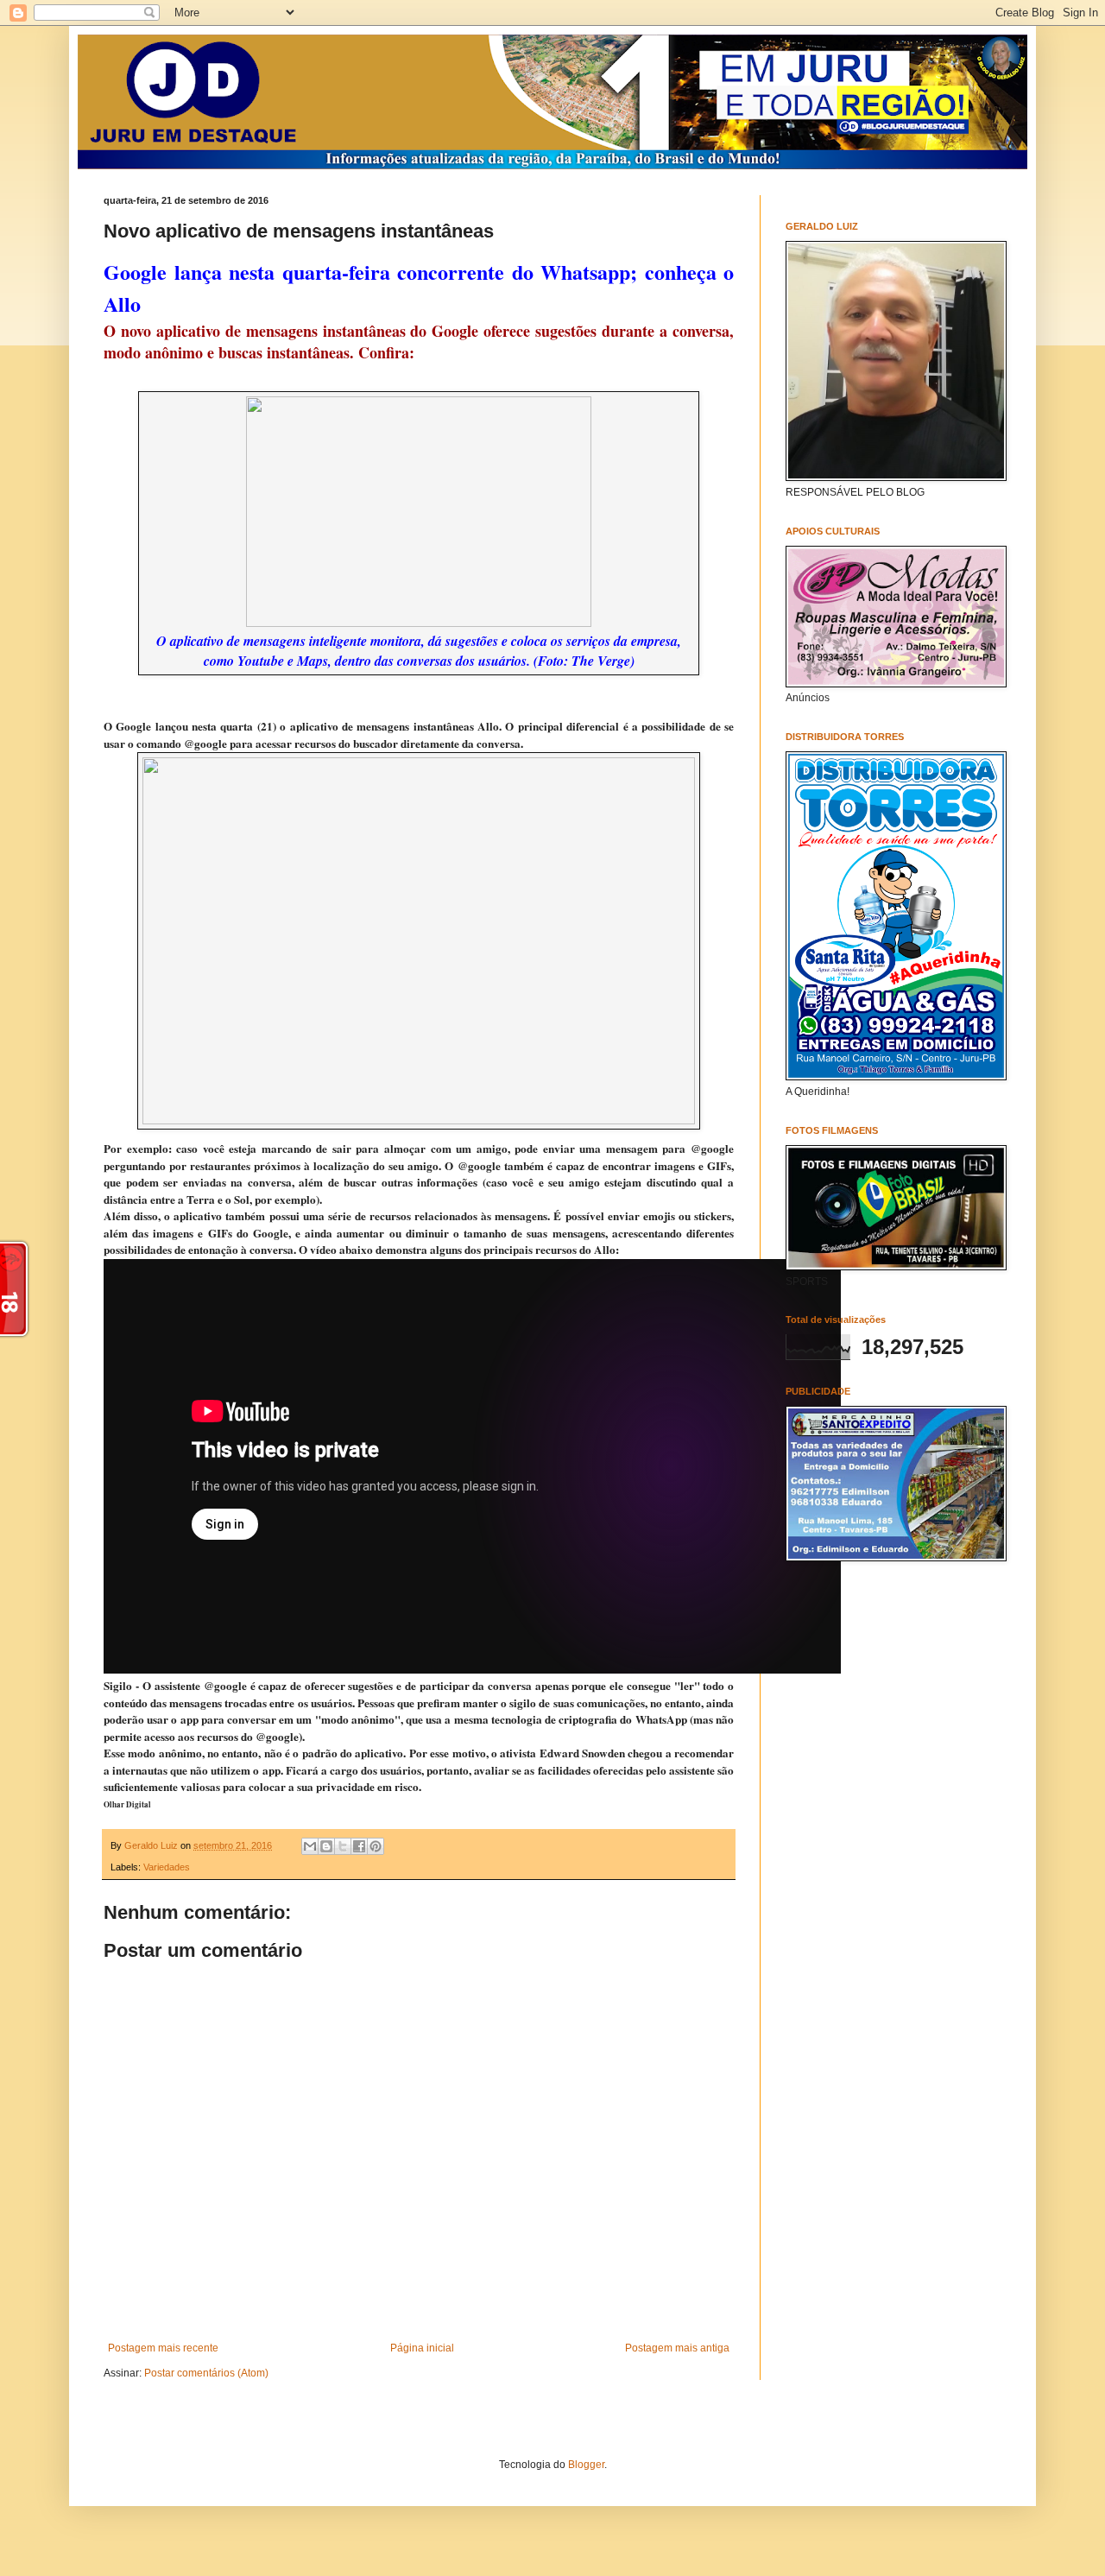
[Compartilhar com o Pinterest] (376, 1846)
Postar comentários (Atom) (206, 2373)
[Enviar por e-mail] (310, 1846)
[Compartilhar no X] (343, 1846)
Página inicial (422, 2348)
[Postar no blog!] (326, 1846)
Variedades (167, 1867)
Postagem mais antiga (677, 2348)
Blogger (586, 2465)
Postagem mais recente (163, 2348)
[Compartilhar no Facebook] (359, 1846)
